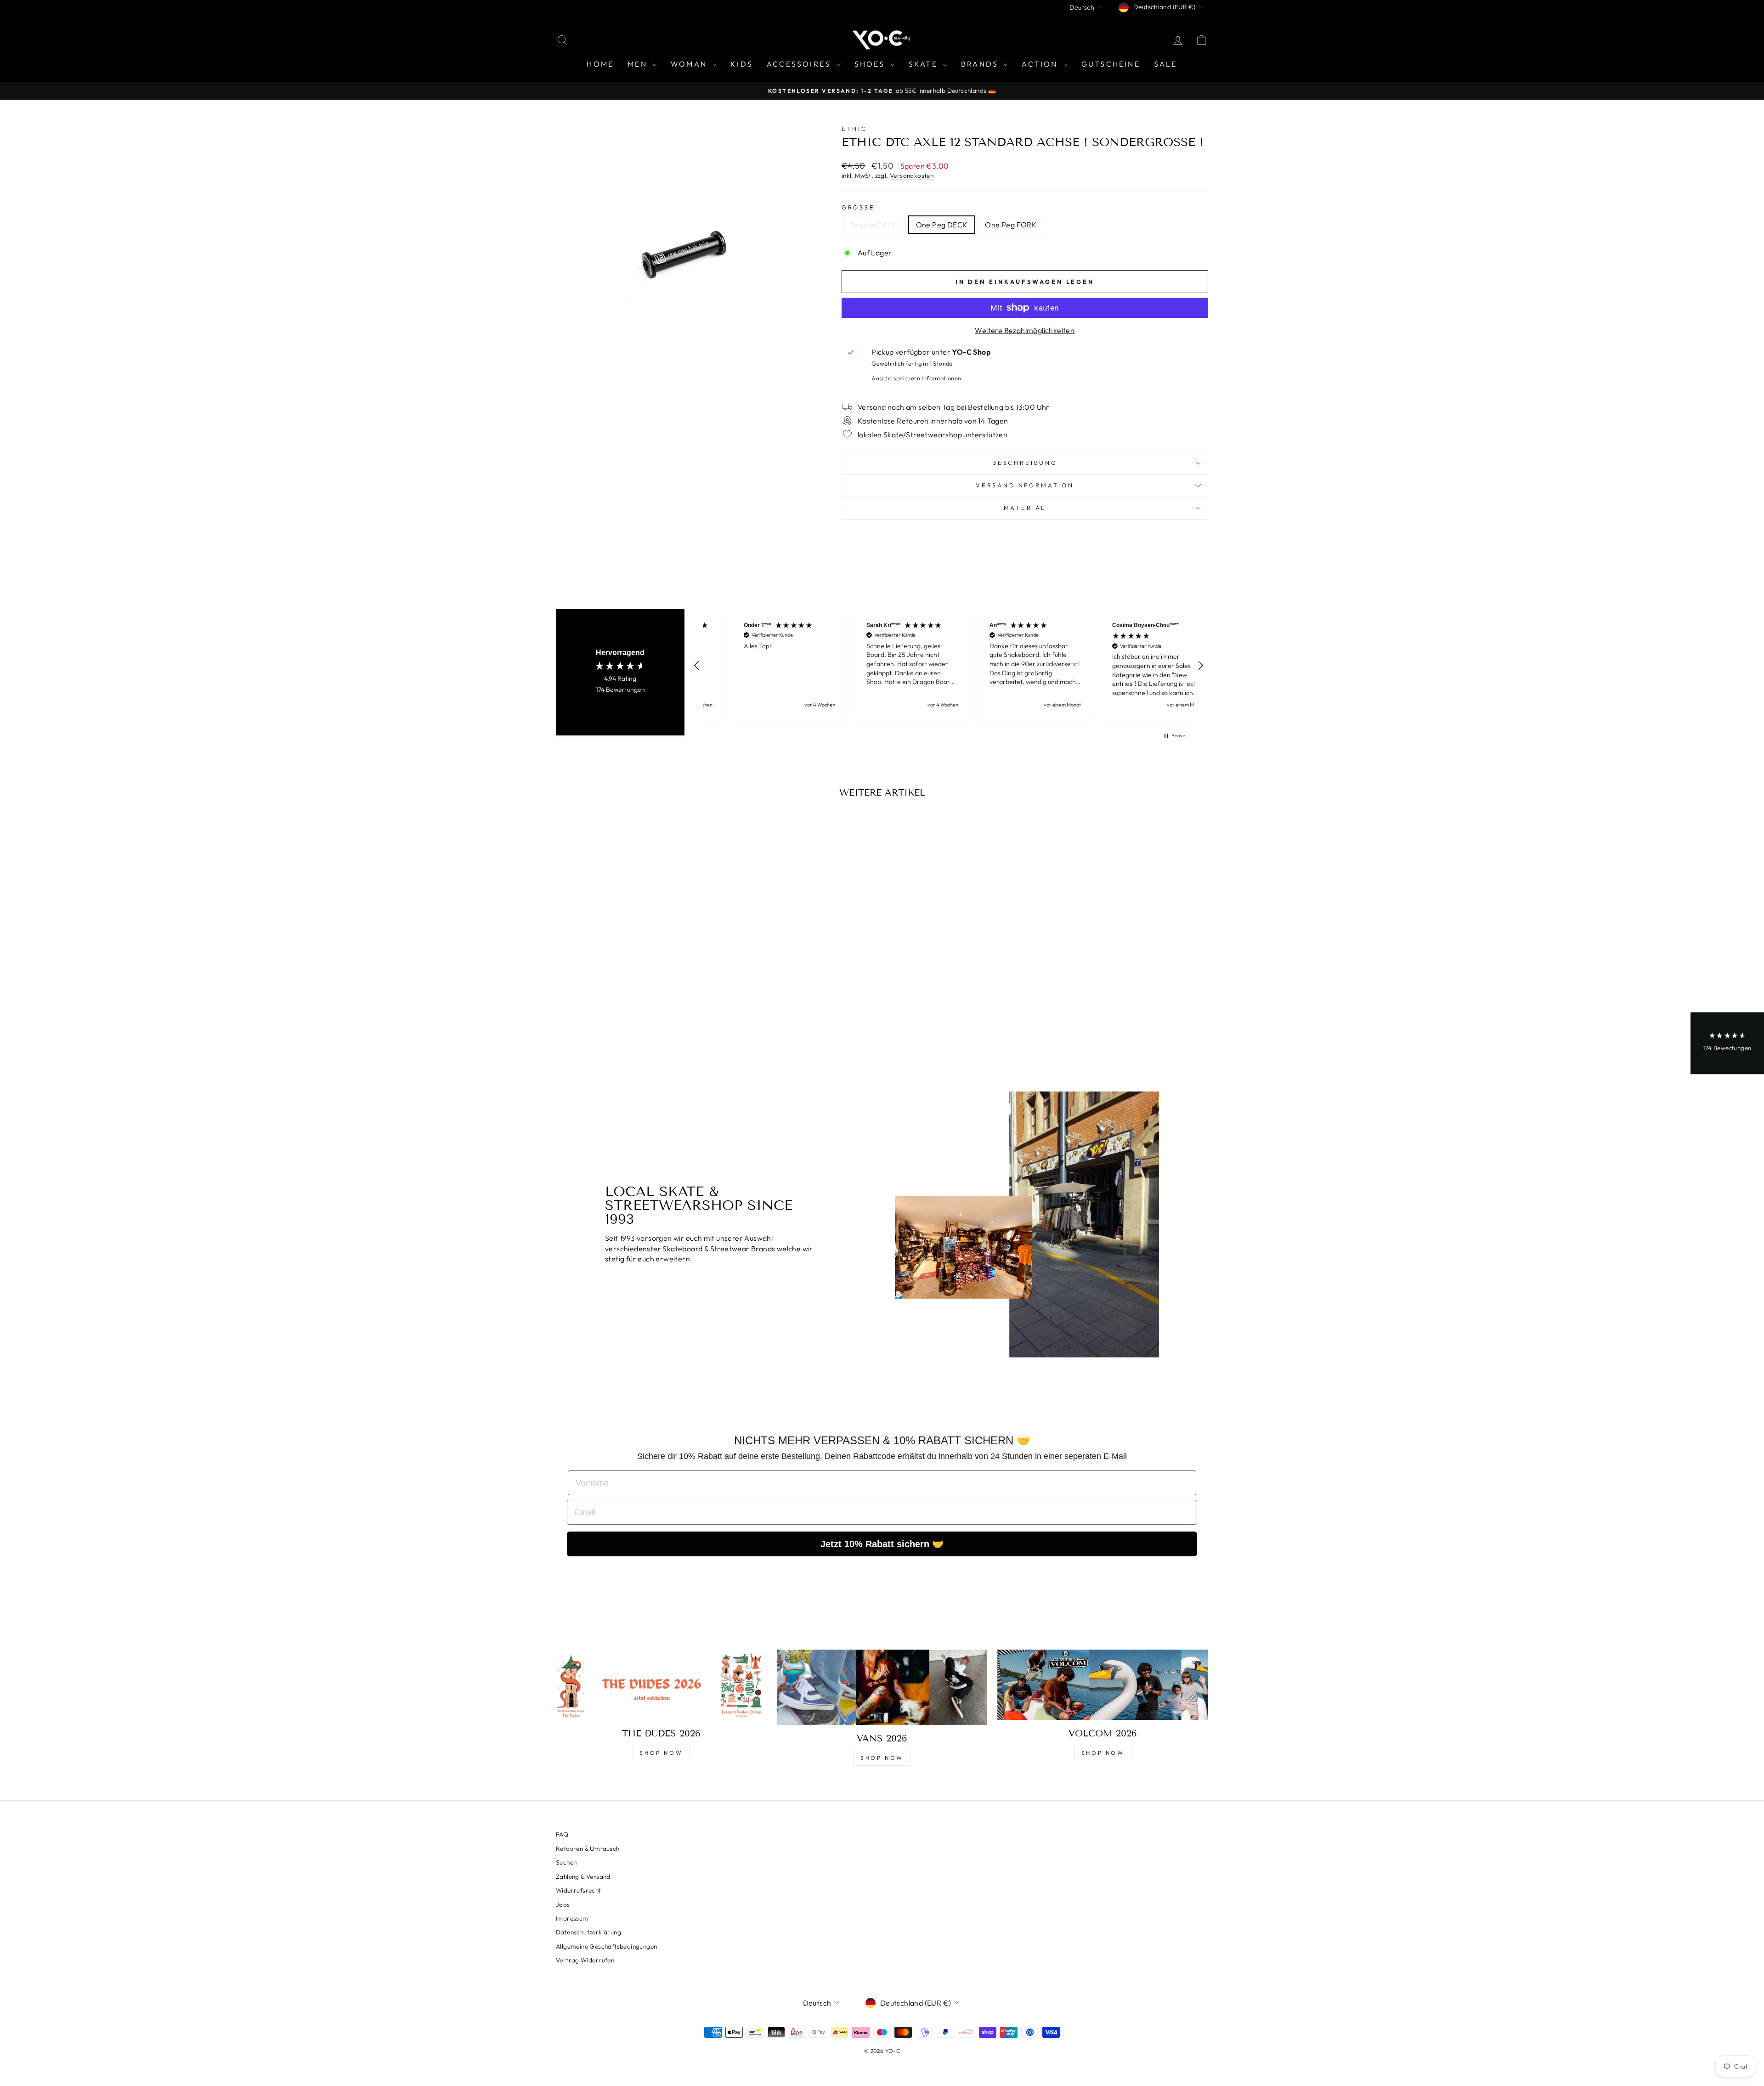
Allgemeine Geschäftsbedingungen (606, 1946)
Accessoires (800, 64)
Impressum (572, 1918)
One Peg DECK (942, 225)
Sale (1166, 64)
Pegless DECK (874, 225)
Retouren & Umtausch (588, 1849)
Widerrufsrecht (579, 1890)
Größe (858, 207)
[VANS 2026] (882, 1687)
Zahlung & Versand (583, 1877)
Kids (742, 64)
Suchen (566, 1862)
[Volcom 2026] (1103, 1685)
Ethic (854, 129)
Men (639, 64)
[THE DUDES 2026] (661, 1685)
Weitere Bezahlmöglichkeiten (1025, 330)
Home (600, 64)
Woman (690, 64)
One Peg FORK (1011, 225)
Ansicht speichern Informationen (916, 378)
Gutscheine (1111, 64)
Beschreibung (1025, 463)
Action (1041, 64)
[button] (697, 666)
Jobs (563, 1905)
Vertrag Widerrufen (585, 1960)
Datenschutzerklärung (588, 1932)
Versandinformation (1025, 485)
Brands (981, 64)
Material (1025, 508)
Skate (924, 64)
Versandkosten (912, 175)
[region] (949, 665)
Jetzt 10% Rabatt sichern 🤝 (882, 1544)
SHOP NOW (661, 1753)
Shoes (871, 64)
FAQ (562, 1834)
